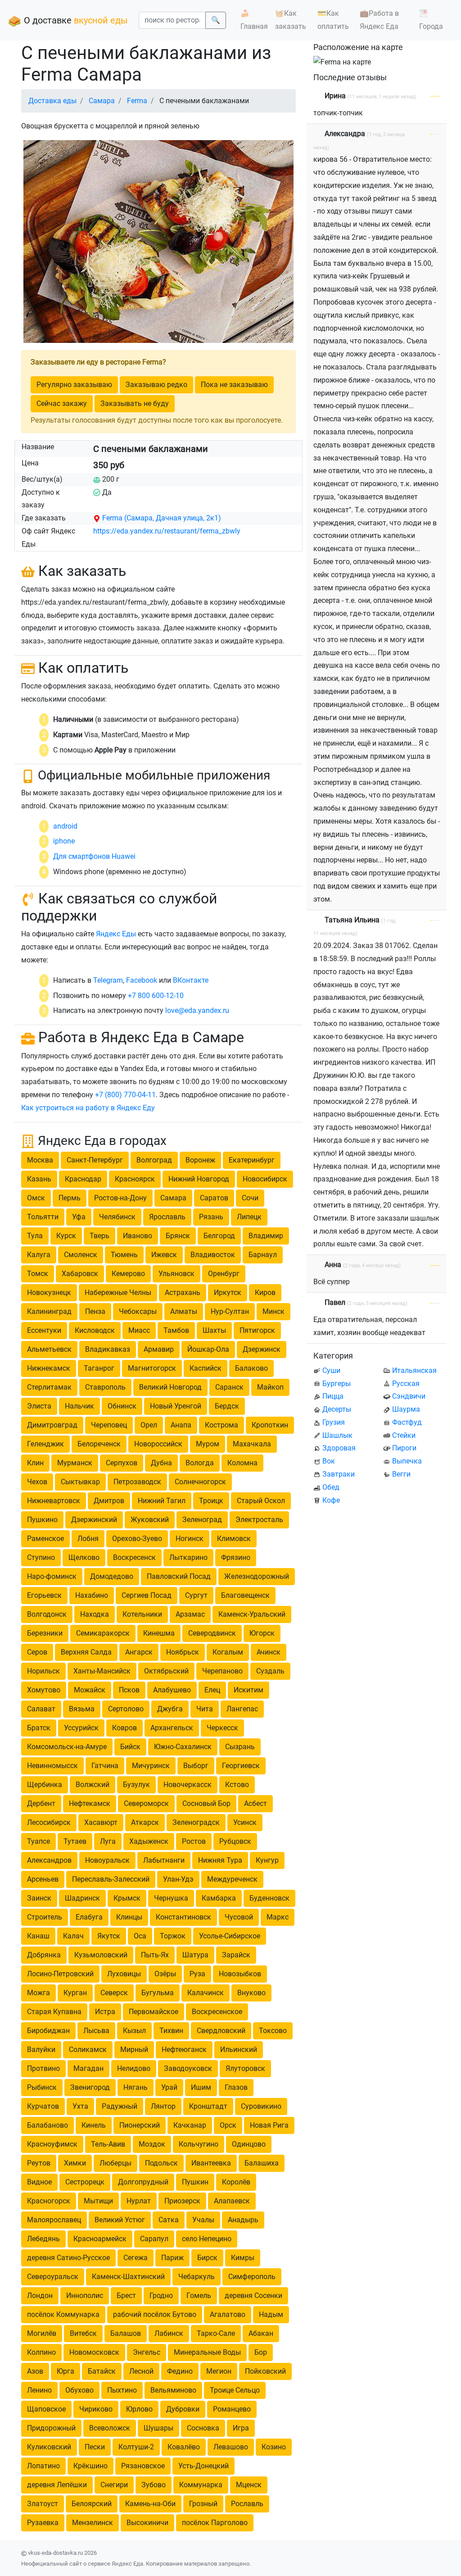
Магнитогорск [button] (152, 1368)
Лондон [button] (40, 2296)
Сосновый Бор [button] (206, 1803)
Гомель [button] (199, 2296)
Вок (329, 1461)
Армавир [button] (159, 1349)
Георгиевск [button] (241, 1766)
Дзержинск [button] (262, 1349)
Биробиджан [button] (48, 2031)
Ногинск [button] (190, 1539)
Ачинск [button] (269, 1652)
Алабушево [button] (172, 1690)
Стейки (404, 1435)
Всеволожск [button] (110, 2428)
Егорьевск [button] (44, 1595)
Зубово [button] (154, 2485)
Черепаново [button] (222, 1671)
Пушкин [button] (195, 2182)
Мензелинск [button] (93, 2523)
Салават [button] (41, 1709)
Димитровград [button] (52, 1425)
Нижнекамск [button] (49, 1368)
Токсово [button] (273, 2031)
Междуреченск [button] (232, 1879)
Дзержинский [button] (94, 1520)
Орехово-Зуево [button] (137, 1539)
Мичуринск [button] (151, 1766)
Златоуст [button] (43, 2504)
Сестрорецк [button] (85, 2182)
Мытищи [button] (98, 2201)
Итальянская (414, 1370)
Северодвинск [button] (212, 1633)
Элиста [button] (39, 1406)
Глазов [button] (236, 2087)
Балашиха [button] (262, 2163)
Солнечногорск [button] (200, 1482)
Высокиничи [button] (147, 2523)
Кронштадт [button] (208, 2106)
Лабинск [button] (169, 2333)
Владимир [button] (266, 1236)
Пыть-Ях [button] (155, 1955)
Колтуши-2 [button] (136, 2447)
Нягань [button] (136, 2087)
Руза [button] (197, 1974)
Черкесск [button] (222, 1728)
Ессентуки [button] (44, 1330)
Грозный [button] (203, 2504)
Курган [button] (75, 1993)
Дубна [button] (161, 1463)
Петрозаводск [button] (137, 1482)
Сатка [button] (169, 2220)
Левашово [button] (231, 2447)
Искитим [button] (249, 1690)
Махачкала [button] (252, 1444)
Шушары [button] (158, 2428)
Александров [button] (49, 1860)
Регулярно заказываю (74, 385)
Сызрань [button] (240, 1747)
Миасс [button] (139, 1330)
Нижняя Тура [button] (220, 1860)
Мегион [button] (219, 2371)
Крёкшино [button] (90, 2466)
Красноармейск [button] (100, 2239)
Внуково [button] (251, 1993)
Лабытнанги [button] (164, 1860)
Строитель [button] (45, 1917)
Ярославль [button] (167, 1217)
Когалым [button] (228, 1652)
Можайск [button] (90, 1690)
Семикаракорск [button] (103, 1633)
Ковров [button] (124, 1728)
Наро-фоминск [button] (52, 1576)
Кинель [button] (94, 2125)
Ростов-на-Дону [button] (120, 1198)
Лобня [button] (88, 1539)
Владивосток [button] (213, 1255)
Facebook (142, 980)
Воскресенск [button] (134, 1557)
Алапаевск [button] (232, 2201)
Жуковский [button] (150, 1520)
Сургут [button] (196, 1595)
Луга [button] (108, 1841)
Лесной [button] (141, 2371)
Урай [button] (169, 2087)
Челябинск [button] (117, 1217)
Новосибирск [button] (265, 1179)
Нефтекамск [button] (90, 1803)
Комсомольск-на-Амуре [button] (67, 1747)
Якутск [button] (109, 1936)
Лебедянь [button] (43, 2239)
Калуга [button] (39, 1255)
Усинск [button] (245, 1822)
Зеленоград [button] (202, 1520)
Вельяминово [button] (173, 2390)
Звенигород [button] (90, 2087)
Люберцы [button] (115, 2163)
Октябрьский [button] (166, 1671)
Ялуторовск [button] (245, 2068)
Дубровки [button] (183, 2409)
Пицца (333, 1396)
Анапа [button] (181, 1425)
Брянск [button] (178, 1236)
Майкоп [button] (270, 1387)
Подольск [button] (161, 2163)
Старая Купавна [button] (54, 2012)
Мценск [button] (249, 2485)
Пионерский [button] (140, 2125)
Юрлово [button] (139, 2409)
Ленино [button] (39, 2390)
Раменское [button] (45, 1539)
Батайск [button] (102, 2371)
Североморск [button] (146, 1803)
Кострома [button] (221, 1425)
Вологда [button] (200, 1463)
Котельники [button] (142, 1614)
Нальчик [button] (79, 1406)
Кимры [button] (243, 2258)
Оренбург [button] (224, 1274)
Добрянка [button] (44, 1955)
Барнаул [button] (263, 1255)
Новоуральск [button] (107, 1860)
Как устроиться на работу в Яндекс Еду (88, 1108)
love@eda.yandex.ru (197, 1010)
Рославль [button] (247, 2504)
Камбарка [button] (219, 1898)
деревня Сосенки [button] (253, 2296)
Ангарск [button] (139, 1652)
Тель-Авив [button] (108, 2144)
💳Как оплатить (333, 20)
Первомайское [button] (154, 2012)
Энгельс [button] (147, 2352)
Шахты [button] (214, 1330)
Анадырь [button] (243, 2220)
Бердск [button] (227, 1406)
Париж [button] (172, 2258)
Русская (406, 1384)
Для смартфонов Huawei (94, 856)
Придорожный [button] (51, 2428)
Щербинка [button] (45, 1785)
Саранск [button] (229, 1387)
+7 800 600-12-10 (156, 996)
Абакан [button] (261, 2333)
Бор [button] (261, 2352)
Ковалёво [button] (184, 2447)
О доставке (75, 20)
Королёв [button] (236, 2182)
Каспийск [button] (206, 1368)
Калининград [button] (49, 1311)
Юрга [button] (66, 2371)
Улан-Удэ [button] (178, 1879)
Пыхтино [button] (122, 2390)
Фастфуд (407, 1422)
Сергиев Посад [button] (147, 1595)
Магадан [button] (88, 2068)
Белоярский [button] (92, 2504)
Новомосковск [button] (94, 2352)
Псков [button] (129, 1690)
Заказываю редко (156, 385)
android (65, 826)
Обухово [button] (79, 2390)
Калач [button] (73, 1936)
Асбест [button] (255, 1803)
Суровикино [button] (261, 2106)
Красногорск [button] (49, 2201)
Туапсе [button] (38, 1841)
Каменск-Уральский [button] (252, 1614)
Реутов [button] (39, 2163)
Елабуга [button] (89, 1917)
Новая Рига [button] (269, 2125)
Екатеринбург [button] (252, 1160)
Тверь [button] (99, 1236)
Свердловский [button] (221, 2031)
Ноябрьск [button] (183, 1652)
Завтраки (339, 1474)
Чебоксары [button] (138, 1311)
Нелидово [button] (134, 2068)
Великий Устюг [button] (120, 2220)
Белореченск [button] (99, 1444)
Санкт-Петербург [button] (95, 1160)
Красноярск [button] (135, 1179)
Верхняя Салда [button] (86, 1652)
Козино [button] (274, 2447)
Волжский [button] (93, 1785)
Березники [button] (45, 1633)
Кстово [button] (237, 1785)
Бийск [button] (130, 1747)
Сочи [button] (250, 1198)
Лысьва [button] (96, 2031)
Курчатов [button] (43, 2106)
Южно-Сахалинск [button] (183, 1747)
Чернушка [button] (171, 1898)
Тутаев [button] (75, 1841)
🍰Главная (254, 20)
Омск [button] (36, 1198)
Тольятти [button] (43, 1217)
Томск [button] (38, 1274)
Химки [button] (75, 2163)
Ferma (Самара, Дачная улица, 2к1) (162, 518)
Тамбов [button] (176, 1330)
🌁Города (431, 20)
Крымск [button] (127, 1898)
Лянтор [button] (163, 2106)
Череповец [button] (109, 1425)
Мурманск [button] (75, 1463)
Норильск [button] (43, 1671)
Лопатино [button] (43, 2466)
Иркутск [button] (228, 1293)
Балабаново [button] (47, 2125)
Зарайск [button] (236, 1955)
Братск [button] (39, 1728)
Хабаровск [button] (80, 1274)
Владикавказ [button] (108, 1349)
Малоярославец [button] (54, 2220)
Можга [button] (38, 1993)
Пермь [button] (70, 1198)
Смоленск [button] (81, 1255)
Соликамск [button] (88, 2049)
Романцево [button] (232, 2409)
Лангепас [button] (242, 1709)
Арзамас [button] (190, 1614)
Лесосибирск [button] (49, 1822)
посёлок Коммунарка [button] (63, 2314)
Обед (331, 1487)
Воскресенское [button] (217, 2012)
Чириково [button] (96, 2409)
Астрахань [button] (183, 1293)
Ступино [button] (41, 1557)
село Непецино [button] (207, 2239)
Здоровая (339, 1448)
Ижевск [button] (164, 1255)
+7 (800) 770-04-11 (125, 1095)
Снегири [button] (114, 2485)
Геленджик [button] (45, 1444)
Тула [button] (35, 1236)
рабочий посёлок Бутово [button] (155, 2314)
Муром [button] (208, 1444)
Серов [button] (37, 1652)
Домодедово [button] (112, 1576)
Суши (331, 1370)
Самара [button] (173, 1198)
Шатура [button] (195, 1955)
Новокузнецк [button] (49, 1293)
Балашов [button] (126, 2333)
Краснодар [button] (83, 1179)
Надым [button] (271, 2314)
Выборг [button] (196, 1766)
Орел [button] (149, 1425)
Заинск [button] (39, 1898)
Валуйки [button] (41, 2049)
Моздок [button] (152, 2144)
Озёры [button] (165, 1974)
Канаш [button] (38, 1936)
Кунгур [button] (267, 1860)
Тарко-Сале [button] (216, 2333)
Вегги (401, 1474)
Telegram (108, 980)
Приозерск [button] (182, 2201)
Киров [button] (265, 1293)
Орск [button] (228, 2125)
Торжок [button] (173, 1936)
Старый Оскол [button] (261, 1501)
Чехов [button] (37, 1482)
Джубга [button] (170, 1709)
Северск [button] (114, 1993)
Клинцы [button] (129, 1917)
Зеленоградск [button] (196, 1822)
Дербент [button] (41, 1803)
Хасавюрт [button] (101, 1822)
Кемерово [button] (128, 1274)
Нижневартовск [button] (54, 1501)
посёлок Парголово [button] (215, 2523)
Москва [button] (40, 1160)
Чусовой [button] (239, 1917)
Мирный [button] (134, 2049)
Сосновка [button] (203, 2428)
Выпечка (407, 1461)
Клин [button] (35, 1463)
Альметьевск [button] (49, 1349)
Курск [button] (66, 1236)
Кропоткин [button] (270, 1425)
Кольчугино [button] (199, 2144)
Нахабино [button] (92, 1595)
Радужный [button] (120, 2106)
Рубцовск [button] (235, 1841)
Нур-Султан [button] (230, 1311)
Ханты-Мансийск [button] (102, 1671)
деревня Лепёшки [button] (57, 2485)
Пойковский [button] (265, 2371)
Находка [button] (95, 1614)
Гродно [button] (161, 2296)
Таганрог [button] (99, 1368)
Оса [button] (140, 1936)
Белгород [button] (219, 1236)
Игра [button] (241, 2428)
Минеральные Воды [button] (207, 2352)
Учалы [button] (203, 2220)
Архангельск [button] (172, 1728)
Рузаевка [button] (43, 2523)
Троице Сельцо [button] (235, 2390)
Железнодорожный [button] (257, 1576)
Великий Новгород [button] (170, 1387)
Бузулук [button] (136, 1785)
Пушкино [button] (42, 1520)
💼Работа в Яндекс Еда (379, 20)
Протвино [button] (43, 2068)
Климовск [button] (234, 1539)
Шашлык (337, 1435)
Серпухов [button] (122, 1463)
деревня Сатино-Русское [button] (68, 2258)
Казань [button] (39, 1179)
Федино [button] (180, 2371)
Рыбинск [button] (42, 2087)
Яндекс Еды (116, 934)
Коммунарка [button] (201, 2485)
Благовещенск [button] (245, 1595)
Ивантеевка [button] (211, 2163)
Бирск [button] (207, 2258)
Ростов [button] (194, 1841)
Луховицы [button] (124, 1974)
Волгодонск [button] (47, 1614)
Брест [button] (126, 2296)
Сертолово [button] (126, 1709)
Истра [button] (105, 2012)
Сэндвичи (409, 1396)
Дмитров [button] (109, 1501)
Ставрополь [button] (105, 1387)
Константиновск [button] (183, 1917)
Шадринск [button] (82, 1898)
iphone (64, 841)
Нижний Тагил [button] (162, 1501)
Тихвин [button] (171, 2031)
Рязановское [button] (143, 2466)
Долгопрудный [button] (143, 2182)
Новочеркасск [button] (188, 1785)
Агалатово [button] (228, 2314)
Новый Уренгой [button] (176, 1406)
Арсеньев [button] (43, 1879)
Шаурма (406, 1409)
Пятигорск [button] (257, 1330)
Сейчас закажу (62, 403)
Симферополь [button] (252, 2277)
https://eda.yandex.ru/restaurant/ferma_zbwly (167, 531)
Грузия (334, 1422)
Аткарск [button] (145, 1822)
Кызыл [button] (134, 2031)
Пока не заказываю (234, 385)
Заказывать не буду (135, 403)
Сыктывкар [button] (80, 1482)
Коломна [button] (242, 1463)
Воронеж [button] (200, 1160)
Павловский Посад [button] (179, 1576)
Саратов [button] (214, 1198)
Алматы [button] (184, 1311)
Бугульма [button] (158, 1993)
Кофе (331, 1500)
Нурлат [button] (139, 2201)
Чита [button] (205, 1709)
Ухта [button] (80, 2106)
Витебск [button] (83, 2333)
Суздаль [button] (270, 1671)
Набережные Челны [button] (118, 1293)
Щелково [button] (84, 1557)
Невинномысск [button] (52, 1766)
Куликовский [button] (49, 2447)
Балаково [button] (251, 1368)
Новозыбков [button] (240, 1974)
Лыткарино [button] (188, 1557)
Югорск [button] (262, 1633)
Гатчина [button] (105, 1766)
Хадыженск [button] (149, 1841)
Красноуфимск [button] (52, 2144)
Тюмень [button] (124, 1255)
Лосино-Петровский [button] (60, 1974)
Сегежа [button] (136, 2258)
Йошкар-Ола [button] (208, 1349)
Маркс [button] (278, 1917)
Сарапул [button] (154, 2239)
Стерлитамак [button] (49, 1387)
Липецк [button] (249, 1217)
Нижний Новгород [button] (199, 1179)
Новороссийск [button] (158, 1444)
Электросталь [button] (259, 1520)
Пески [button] (95, 2447)
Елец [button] (212, 1690)
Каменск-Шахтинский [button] (128, 2277)
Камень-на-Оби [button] (150, 2504)
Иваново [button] (138, 1236)
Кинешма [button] (159, 1633)
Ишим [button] (201, 2087)
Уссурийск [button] (81, 1728)
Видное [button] (39, 2182)
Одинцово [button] (249, 2144)
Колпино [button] (41, 2352)
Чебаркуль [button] (197, 2277)
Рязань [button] (211, 1217)
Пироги (404, 1448)
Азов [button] (35, 2371)
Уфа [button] (79, 1217)
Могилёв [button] (42, 2333)
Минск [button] (273, 1311)
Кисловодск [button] (95, 1330)
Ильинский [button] (239, 2049)
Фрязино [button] (236, 1557)
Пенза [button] (95, 1311)
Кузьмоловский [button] (101, 1955)
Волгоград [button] (154, 1160)
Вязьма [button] (82, 1709)
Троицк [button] (211, 1501)
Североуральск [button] (53, 2277)
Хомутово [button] (44, 1690)
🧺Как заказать (291, 20)
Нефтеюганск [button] (184, 2049)
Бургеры (337, 1384)
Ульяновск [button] (176, 1274)
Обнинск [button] (122, 1406)
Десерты (337, 1409)
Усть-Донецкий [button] (203, 2466)
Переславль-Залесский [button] (111, 1879)
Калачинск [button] (206, 1993)
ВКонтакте (191, 980)
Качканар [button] (190, 2125)
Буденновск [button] (269, 1898)
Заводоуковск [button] (188, 2068)
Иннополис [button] (85, 2296)
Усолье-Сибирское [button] (230, 1936)
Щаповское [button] (46, 2409)
